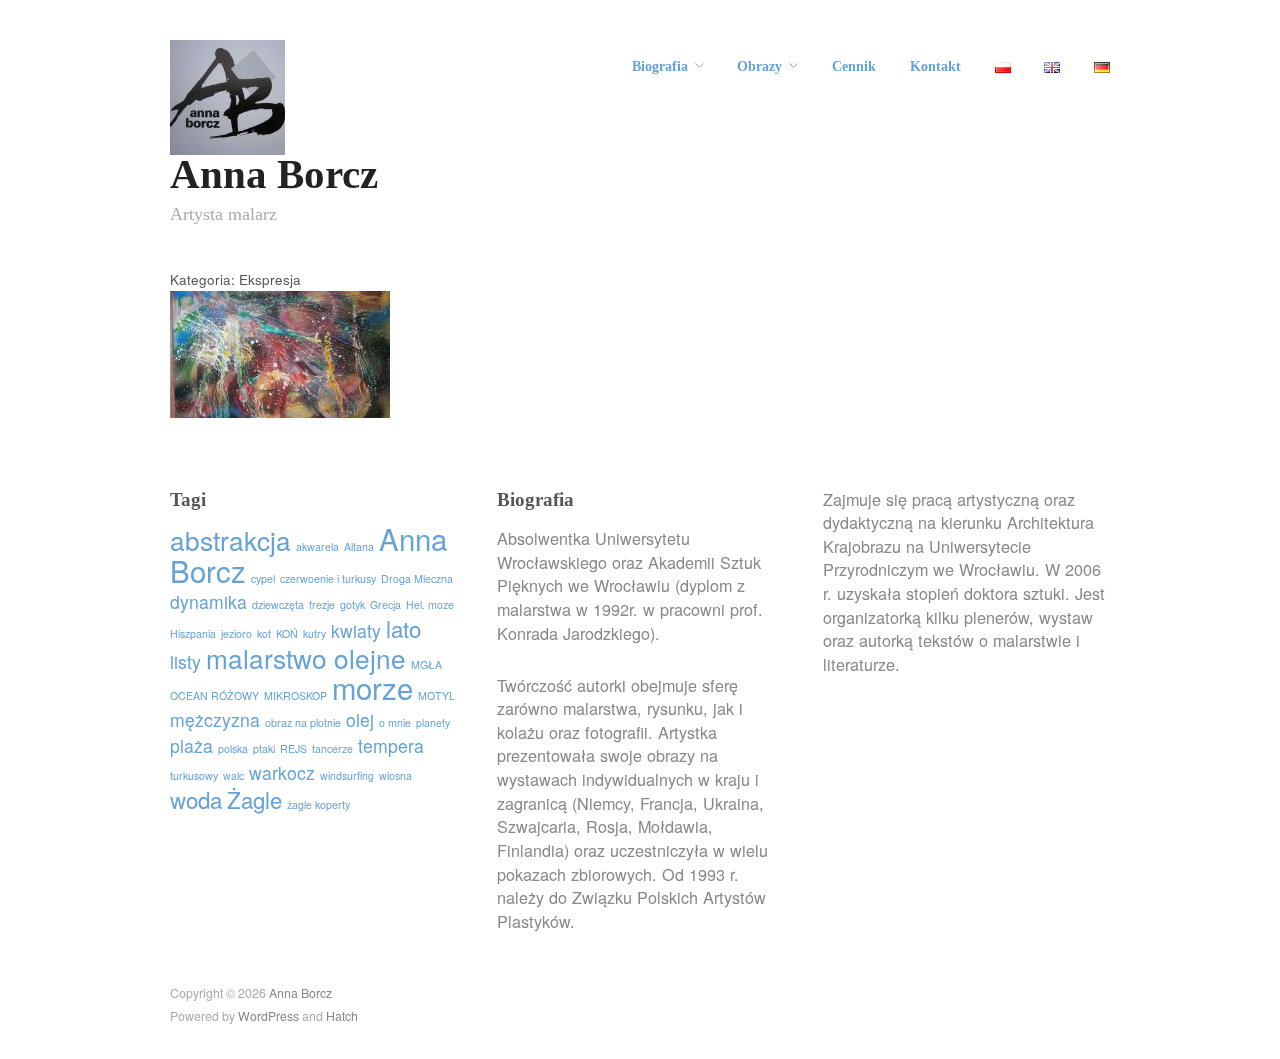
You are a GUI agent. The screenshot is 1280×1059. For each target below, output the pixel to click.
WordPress (268, 1016)
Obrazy (759, 67)
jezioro (236, 633)
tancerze (332, 748)
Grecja (385, 604)
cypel (263, 578)
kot (264, 633)
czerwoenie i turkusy (328, 578)
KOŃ (287, 633)
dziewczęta (278, 604)
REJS (293, 748)
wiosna (395, 775)
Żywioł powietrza (322, 397)
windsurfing (347, 775)
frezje (322, 604)
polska (233, 748)
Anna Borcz (274, 174)
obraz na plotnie (303, 722)
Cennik (854, 67)
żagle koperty (318, 804)
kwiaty (356, 630)
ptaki (264, 748)
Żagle (254, 799)
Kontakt (935, 67)
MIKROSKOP (295, 695)
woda (196, 799)
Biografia (660, 67)
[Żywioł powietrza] (280, 364)
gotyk (352, 604)
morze (372, 687)
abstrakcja (230, 539)
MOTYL (436, 695)
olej (360, 719)
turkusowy (194, 775)
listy (185, 661)
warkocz (282, 772)
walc (233, 775)
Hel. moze (430, 604)
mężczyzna (215, 719)
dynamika (208, 601)
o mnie (395, 722)
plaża (191, 745)
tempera (391, 745)
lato (403, 628)
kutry (314, 633)
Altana (359, 546)
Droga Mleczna (417, 578)
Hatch (342, 1016)
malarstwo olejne (306, 657)
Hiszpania (193, 633)
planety (433, 722)
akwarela (317, 546)
